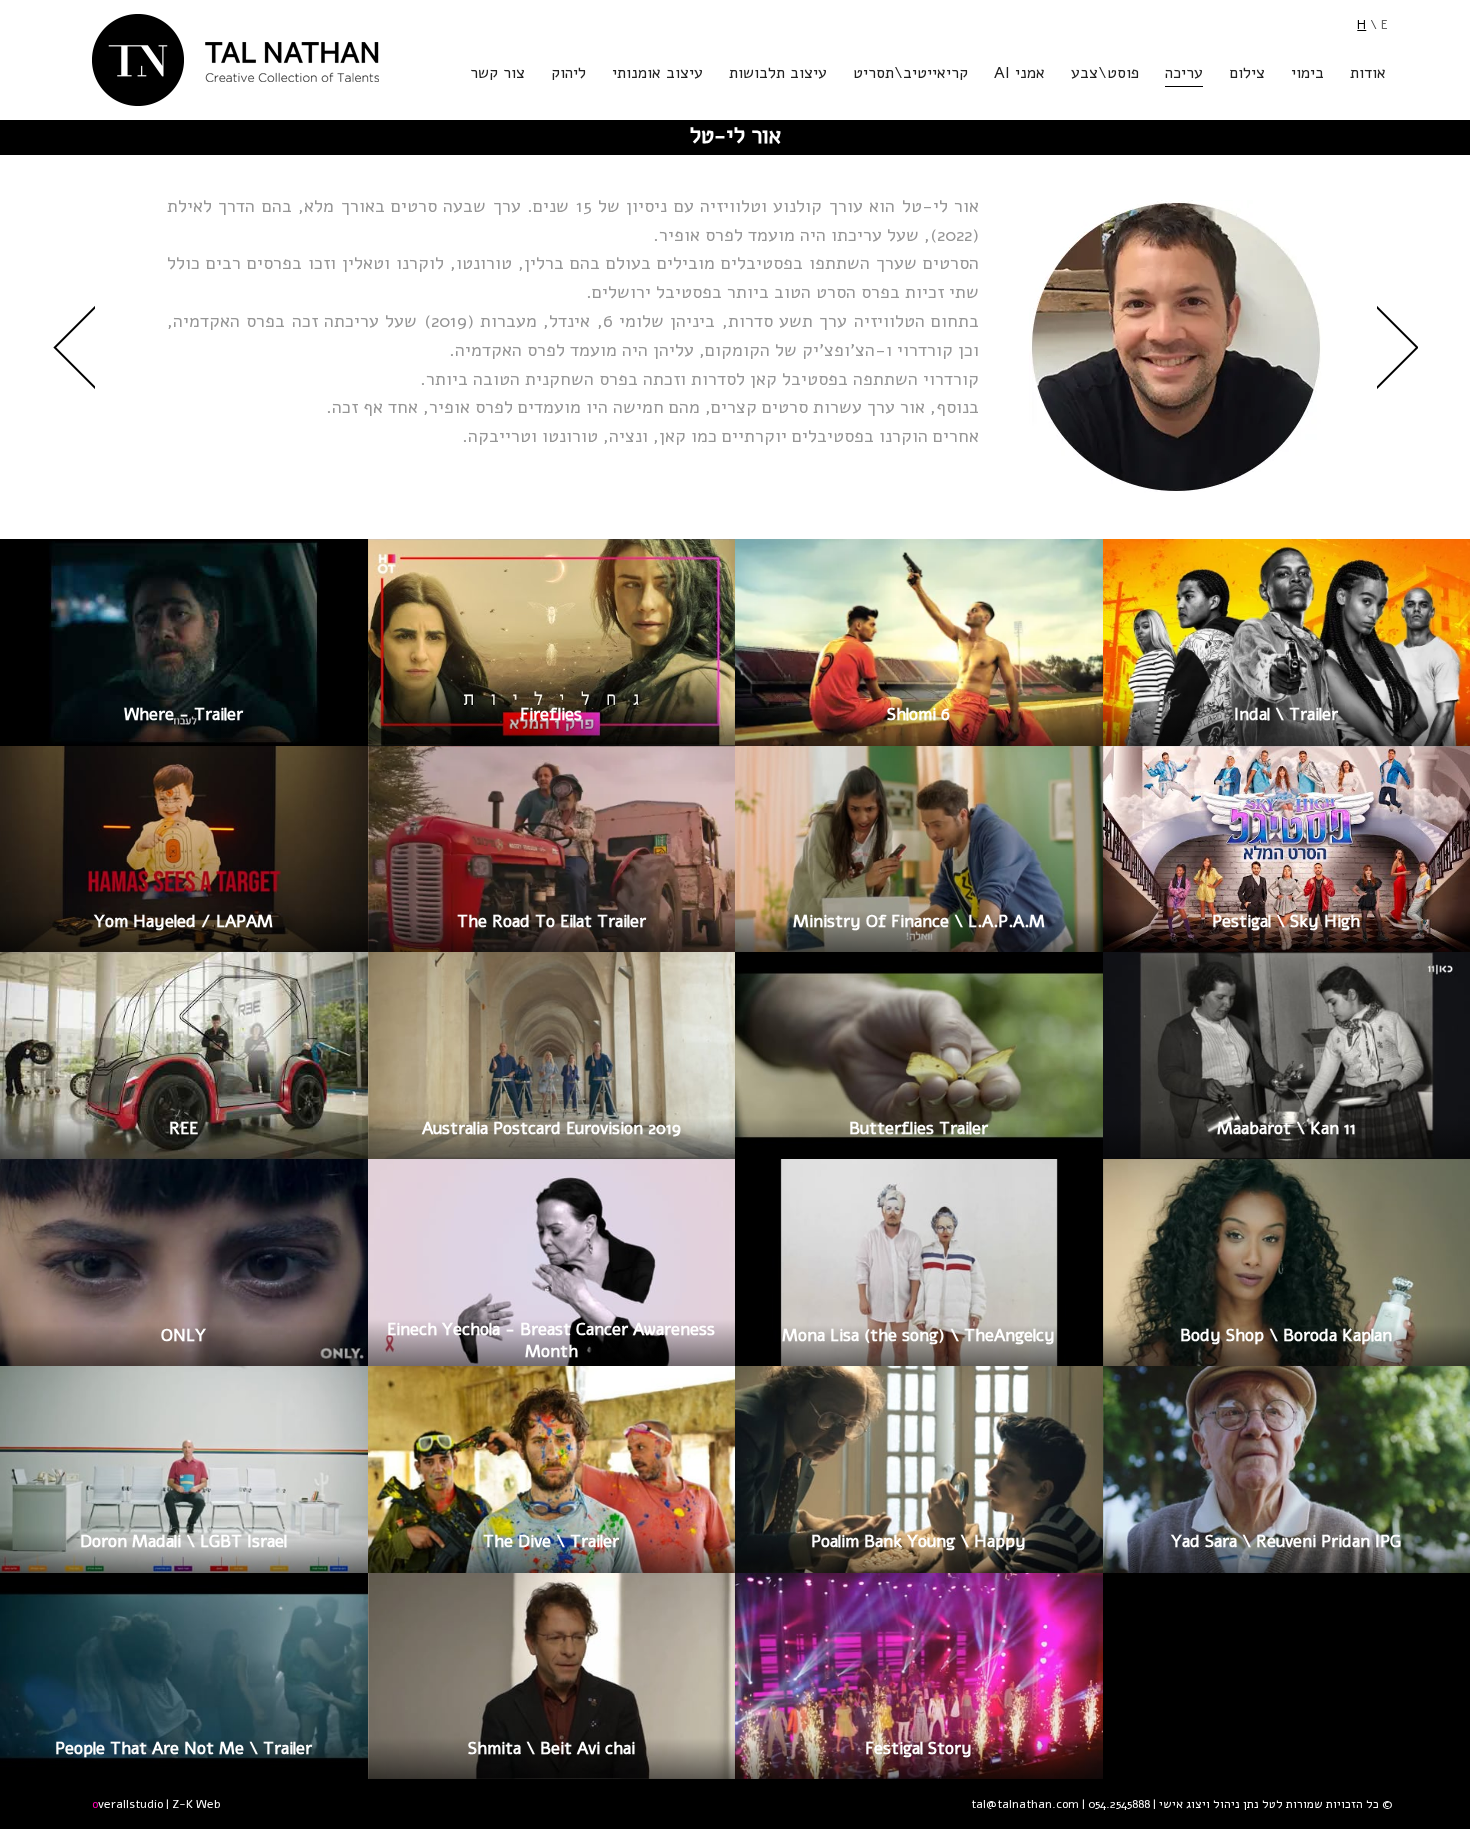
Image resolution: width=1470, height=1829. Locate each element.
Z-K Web (196, 1804)
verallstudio (127, 1804)
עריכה (1184, 75)
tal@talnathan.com (1025, 1804)
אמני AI (1019, 75)
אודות (1368, 75)
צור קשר (497, 75)
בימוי (1307, 75)
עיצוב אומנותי (657, 75)
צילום (1247, 75)
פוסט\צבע (1105, 75)
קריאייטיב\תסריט (910, 75)
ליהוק (568, 75)
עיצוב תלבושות (778, 75)
